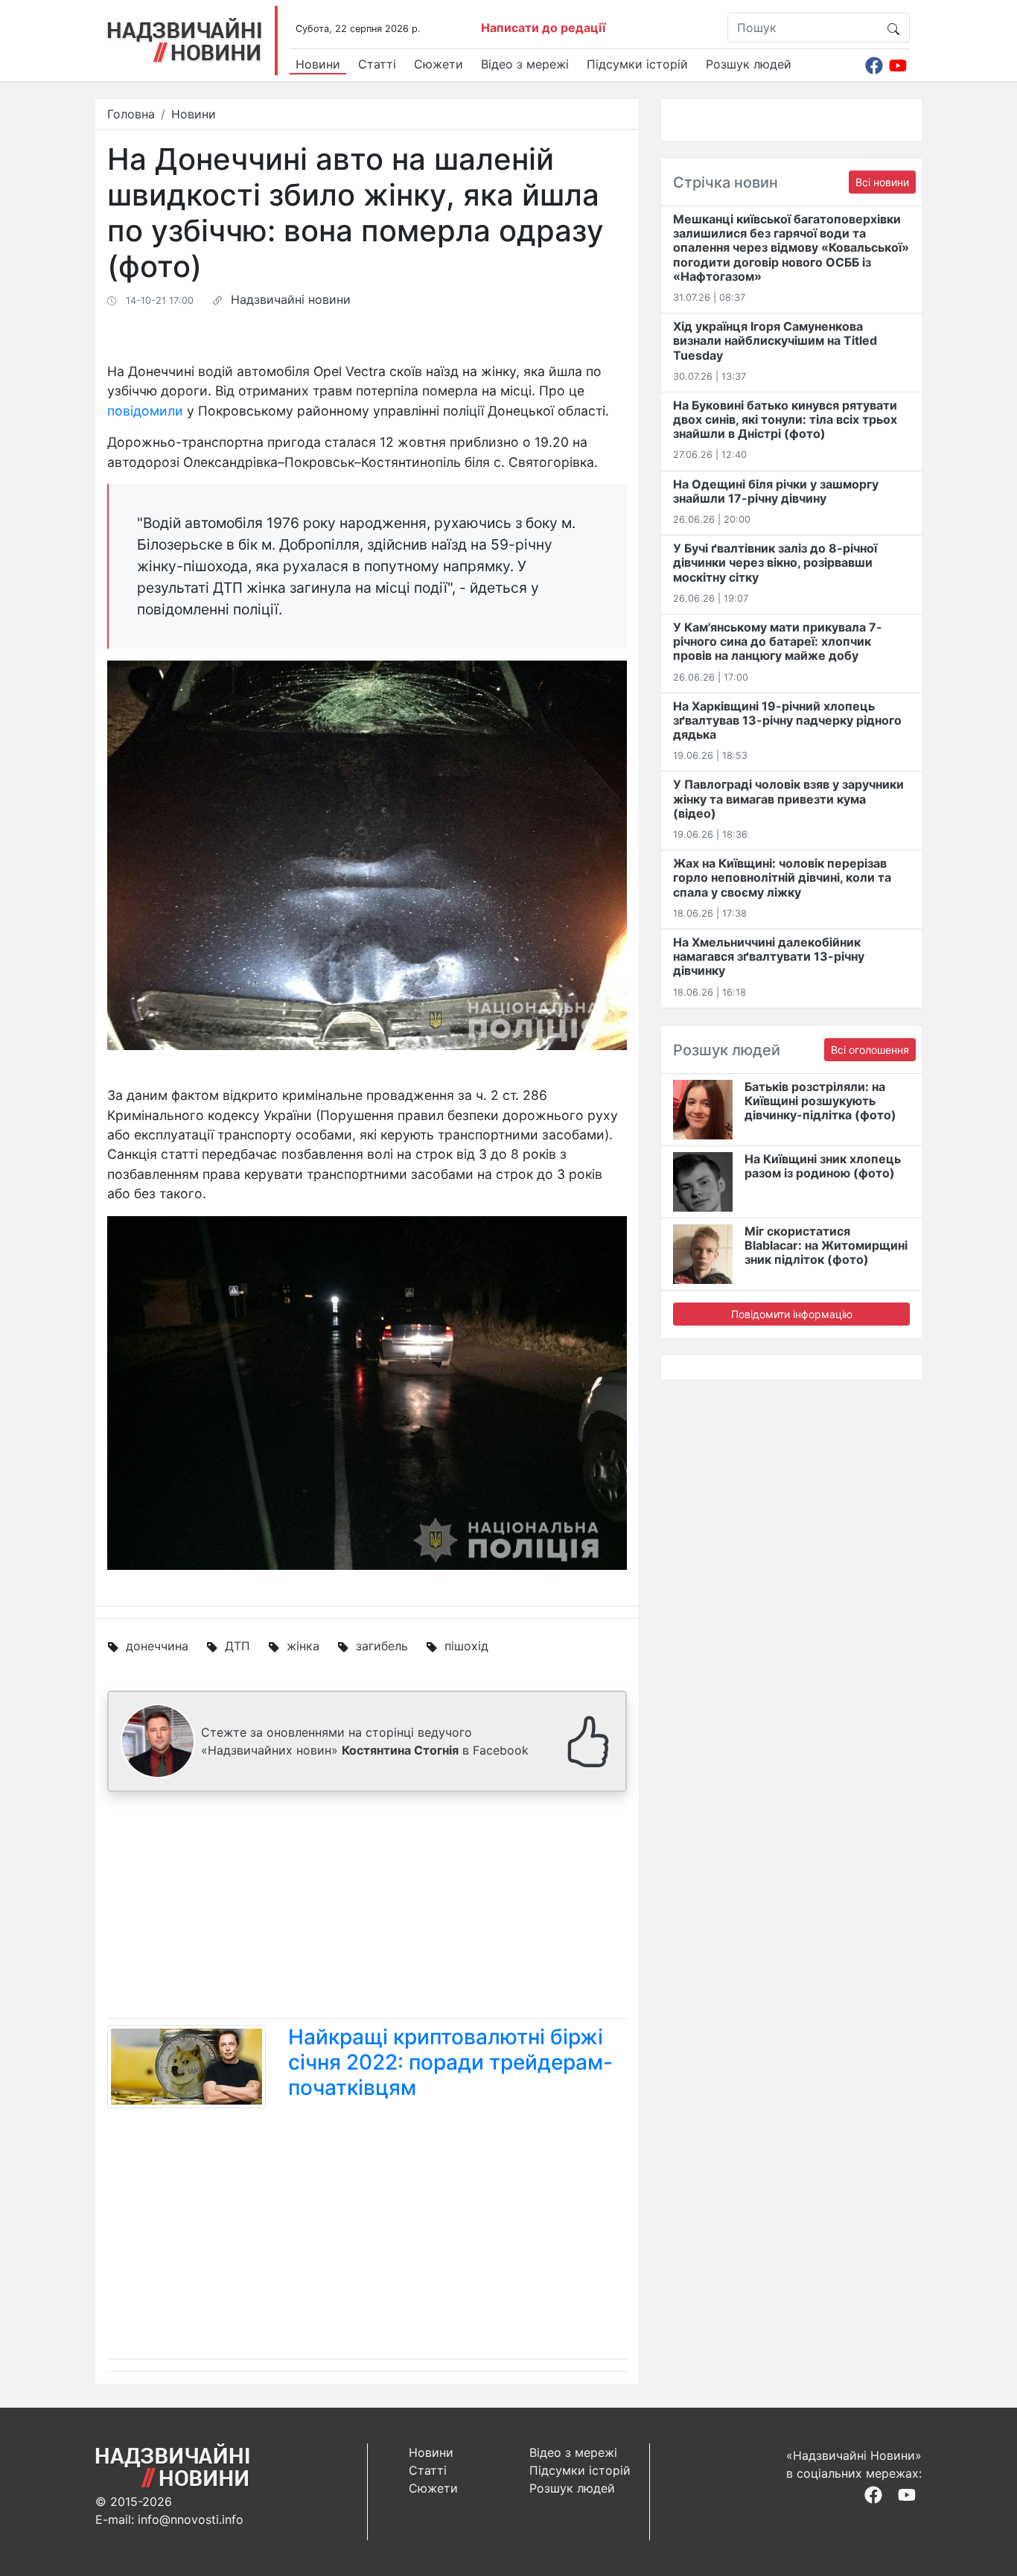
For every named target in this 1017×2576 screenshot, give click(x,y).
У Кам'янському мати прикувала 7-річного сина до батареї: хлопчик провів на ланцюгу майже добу (778, 641)
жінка (303, 1646)
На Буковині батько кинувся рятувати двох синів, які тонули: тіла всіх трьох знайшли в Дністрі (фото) (785, 419)
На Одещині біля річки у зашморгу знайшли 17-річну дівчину (776, 491)
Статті (377, 64)
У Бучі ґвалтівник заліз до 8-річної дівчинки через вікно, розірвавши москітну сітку (775, 562)
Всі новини (882, 182)
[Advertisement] (367, 1908)
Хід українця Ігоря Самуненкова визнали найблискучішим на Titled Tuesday (775, 340)
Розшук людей (749, 64)
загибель (382, 1646)
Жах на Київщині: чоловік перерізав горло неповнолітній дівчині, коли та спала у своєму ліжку (782, 877)
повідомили (145, 411)
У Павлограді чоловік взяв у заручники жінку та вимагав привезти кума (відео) (788, 798)
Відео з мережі (525, 64)
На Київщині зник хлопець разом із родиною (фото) (823, 1166)
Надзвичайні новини (291, 299)
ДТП (237, 1646)
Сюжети (439, 64)
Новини (318, 64)
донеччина (157, 1646)
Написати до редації (543, 28)
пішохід (466, 1646)
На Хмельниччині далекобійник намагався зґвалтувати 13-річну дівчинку (769, 956)
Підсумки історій (637, 64)
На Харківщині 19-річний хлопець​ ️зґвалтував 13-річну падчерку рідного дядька (787, 720)
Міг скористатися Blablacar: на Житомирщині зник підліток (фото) (826, 1245)
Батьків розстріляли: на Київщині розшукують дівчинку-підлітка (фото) (820, 1101)
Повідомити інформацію (792, 1314)
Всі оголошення (870, 1050)
